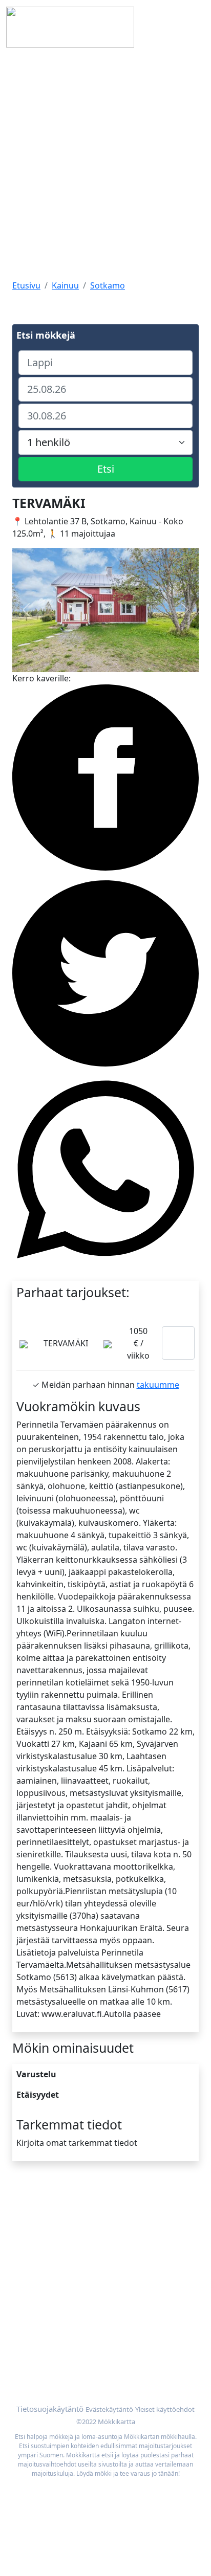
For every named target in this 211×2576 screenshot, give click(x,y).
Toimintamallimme (48, 2233)
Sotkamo (108, 285)
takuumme (158, 1385)
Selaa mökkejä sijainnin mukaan (74, 2351)
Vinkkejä (29, 2245)
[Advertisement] (105, 165)
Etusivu (26, 285)
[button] (26, 610)
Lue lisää (178, 1343)
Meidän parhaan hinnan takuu (71, 2364)
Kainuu (65, 285)
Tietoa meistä (38, 2220)
